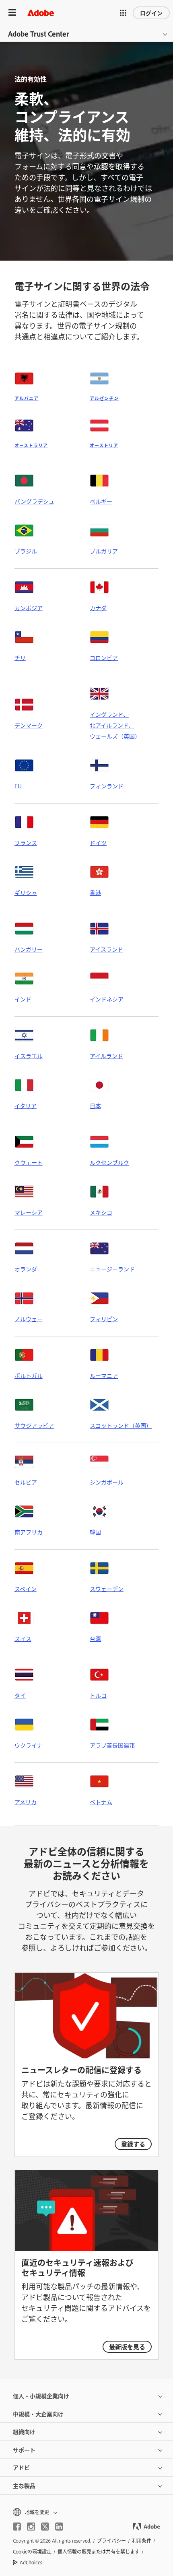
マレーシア (29, 1212)
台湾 (95, 1638)
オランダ (26, 1269)
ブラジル (26, 551)
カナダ (98, 608)
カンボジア (29, 608)
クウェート (29, 1162)
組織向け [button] (24, 2431)
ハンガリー (29, 949)
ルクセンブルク (109, 1162)
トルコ (98, 1695)
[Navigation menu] (12, 13)
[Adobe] (41, 13)
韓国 (95, 1532)
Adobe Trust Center (39, 34)
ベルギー (101, 501)
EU (18, 786)
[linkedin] (59, 2527)
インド (23, 999)
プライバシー (111, 2541)
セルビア (26, 1482)
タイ (20, 1695)
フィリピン (104, 1319)
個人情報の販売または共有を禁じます (99, 2551)
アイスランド (106, 949)
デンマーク (29, 725)
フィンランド (107, 786)
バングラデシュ (34, 501)
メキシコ (101, 1212)
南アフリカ (29, 1532)
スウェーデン (107, 1588)
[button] (123, 13)
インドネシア (107, 999)
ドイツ (98, 842)
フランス (26, 842)
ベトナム (101, 1802)
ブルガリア (104, 551)
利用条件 (142, 2541)
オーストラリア (31, 445)
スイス (23, 1638)
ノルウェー (29, 1319)
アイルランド (106, 1056)
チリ (20, 657)
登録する (133, 2144)
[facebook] (17, 2527)
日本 (95, 1105)
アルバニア (27, 398)
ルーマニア (104, 1375)
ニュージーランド (112, 1269)
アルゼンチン (104, 398)
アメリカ (26, 1802)
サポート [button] (24, 2450)
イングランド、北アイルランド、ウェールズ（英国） (115, 725)
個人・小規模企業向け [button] (41, 2396)
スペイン (26, 1588)
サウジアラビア (34, 1425)
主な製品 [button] (24, 2485)
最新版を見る (127, 2347)
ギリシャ (26, 892)
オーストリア (104, 445)
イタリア (26, 1105)
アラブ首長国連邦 (112, 1745)
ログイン (151, 13)
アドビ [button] (21, 2467)
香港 (95, 892)
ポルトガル (29, 1375)
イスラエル (29, 1056)
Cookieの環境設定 (32, 2551)
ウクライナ (29, 1745)
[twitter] (45, 2527)
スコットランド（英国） (121, 1425)
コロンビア (104, 657)
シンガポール (107, 1482)
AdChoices (31, 2562)
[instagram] (31, 2527)
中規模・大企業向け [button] (38, 2414)
